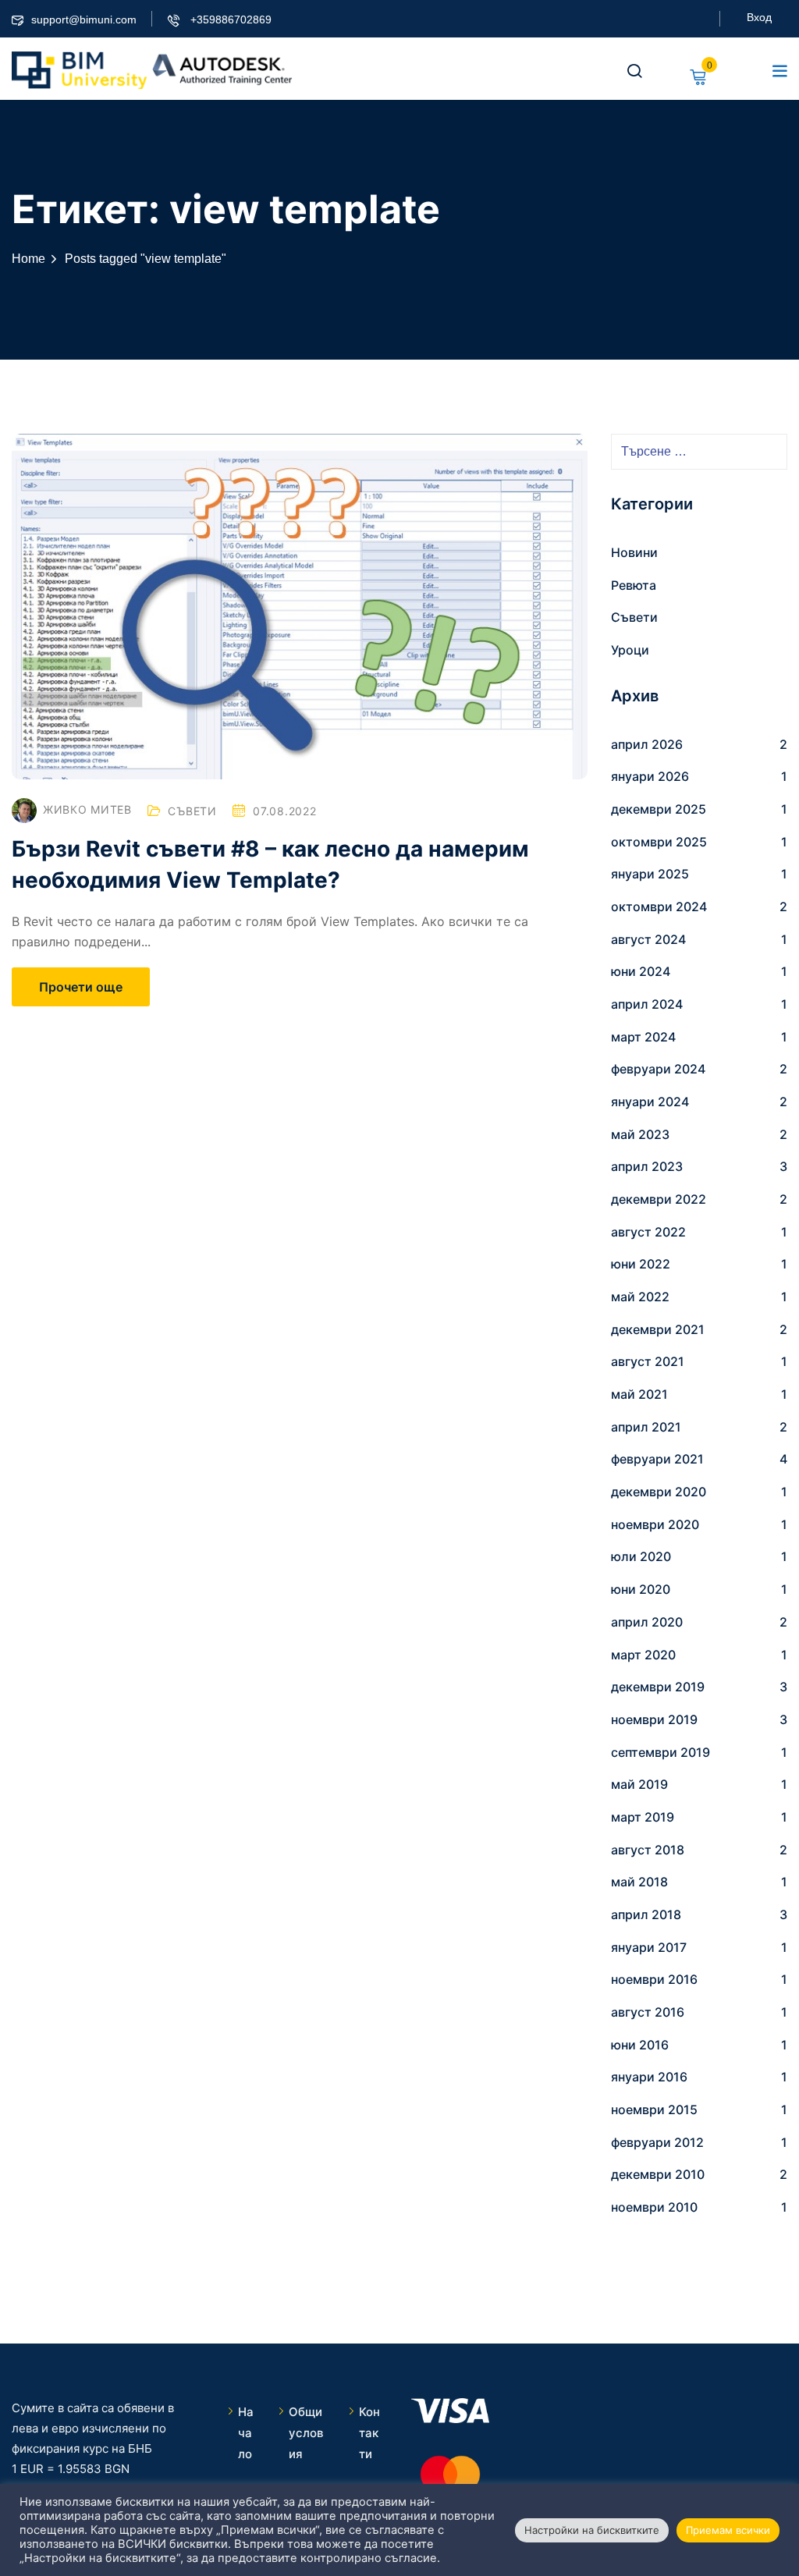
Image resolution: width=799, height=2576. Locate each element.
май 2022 (640, 1297)
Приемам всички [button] (728, 2530)
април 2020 (647, 1622)
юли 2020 (641, 1556)
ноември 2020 (655, 1524)
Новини (634, 552)
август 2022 (648, 1232)
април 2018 (646, 1914)
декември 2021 (658, 1329)
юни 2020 (641, 1589)
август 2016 (648, 2012)
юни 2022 (641, 1264)
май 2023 (640, 1134)
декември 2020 (659, 1492)
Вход (759, 17)
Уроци (630, 650)
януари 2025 (650, 874)
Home (28, 259)
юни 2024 (641, 971)
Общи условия (306, 2433)
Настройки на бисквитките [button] (592, 2530)
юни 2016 (640, 2045)
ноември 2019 (654, 1719)
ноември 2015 (654, 2109)
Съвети (192, 811)
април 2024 (647, 1004)
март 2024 (643, 1037)
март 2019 (643, 1817)
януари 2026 (650, 776)
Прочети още (81, 987)
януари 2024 (650, 1102)
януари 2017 (649, 1947)
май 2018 (639, 1882)
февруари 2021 (657, 1459)
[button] (779, 70)
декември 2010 (658, 2174)
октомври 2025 (659, 842)
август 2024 (648, 939)
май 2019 (639, 1784)
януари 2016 (649, 2077)
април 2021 (646, 1427)
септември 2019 (661, 1752)
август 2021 (648, 1361)
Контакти (369, 2433)
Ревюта (634, 585)
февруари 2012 (657, 2142)
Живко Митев (87, 809)
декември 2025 (659, 809)
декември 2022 (659, 1199)
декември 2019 (658, 1687)
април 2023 (647, 1166)
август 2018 (648, 1850)
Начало (246, 2433)
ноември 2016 (654, 1979)
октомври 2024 (659, 907)
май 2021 (639, 1394)
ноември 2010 (654, 2207)
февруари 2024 (658, 1069)
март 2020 (643, 1655)
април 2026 (647, 744)
